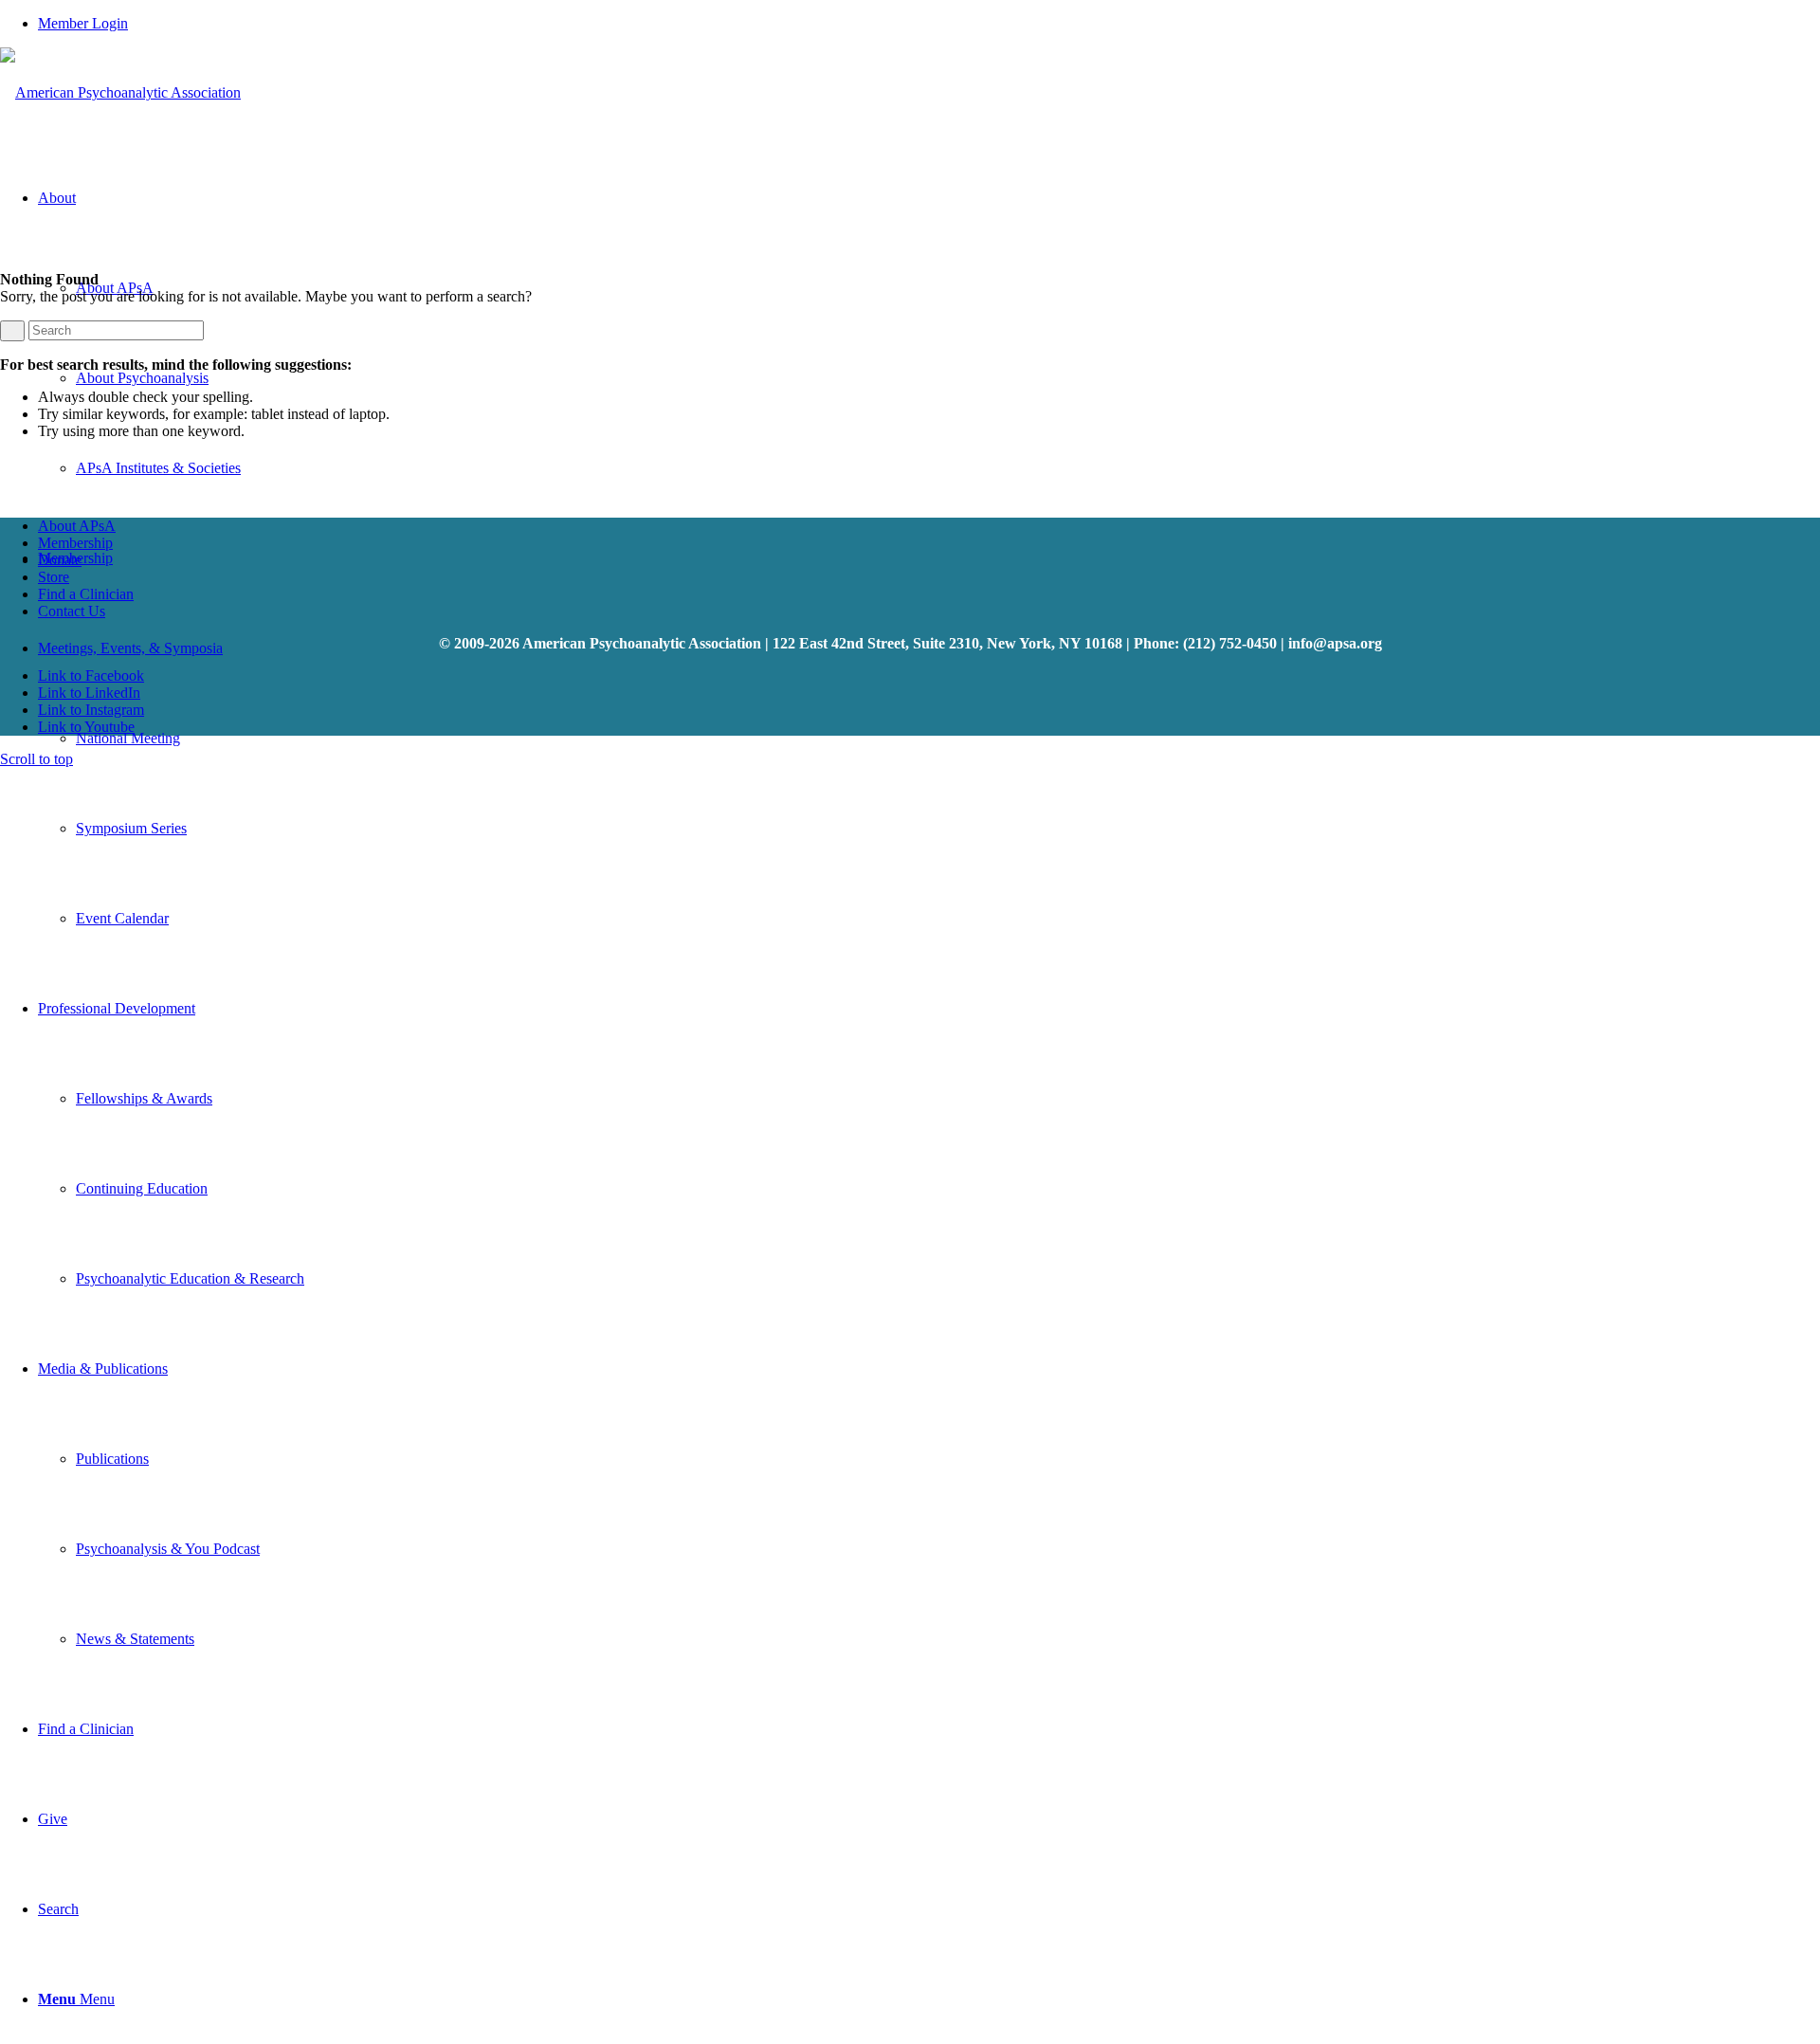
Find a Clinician (86, 594)
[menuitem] (929, 24)
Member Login (83, 23)
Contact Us (72, 611)
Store (54, 577)
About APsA (77, 526)
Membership (75, 543)
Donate (60, 560)
